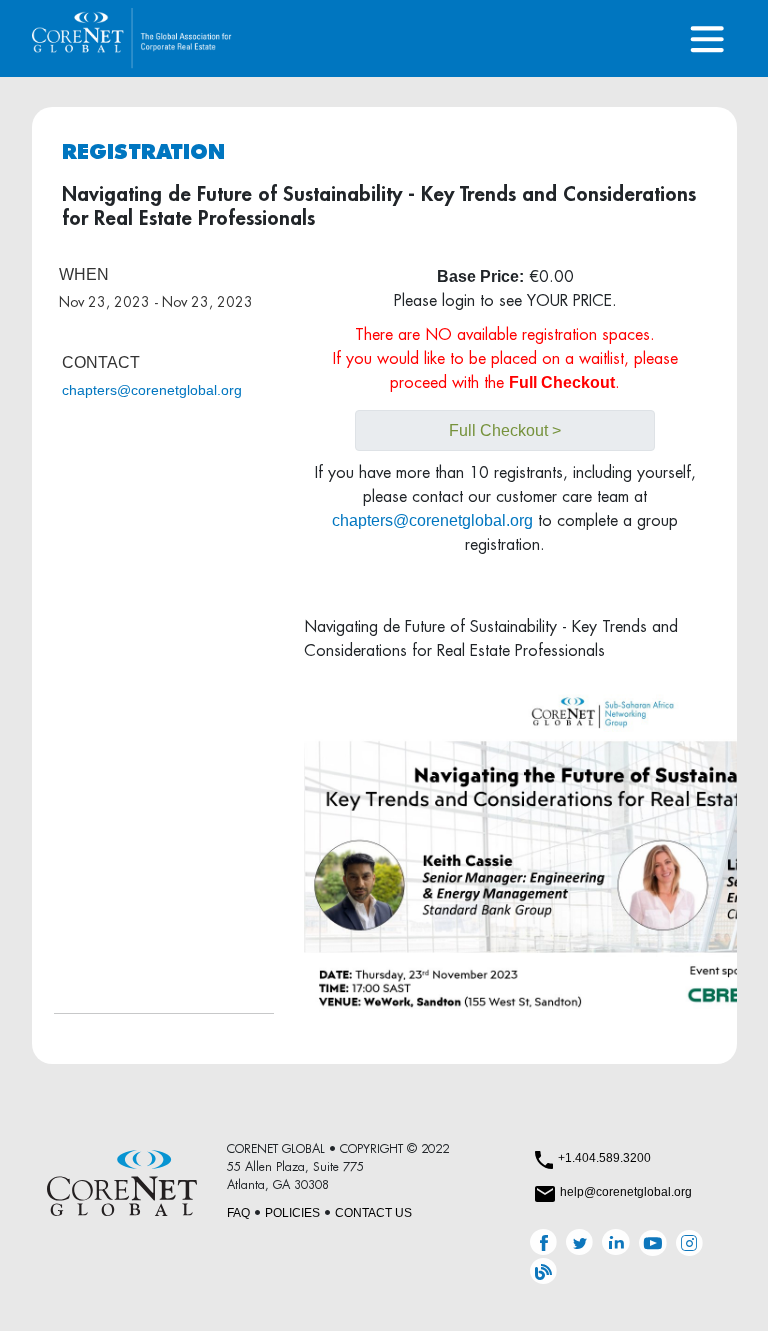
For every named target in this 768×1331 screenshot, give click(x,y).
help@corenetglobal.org (626, 1192)
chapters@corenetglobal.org (152, 390)
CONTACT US (373, 1213)
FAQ (238, 1213)
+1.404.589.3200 (604, 1158)
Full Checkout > (505, 430)
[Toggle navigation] (707, 38)
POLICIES (292, 1213)
